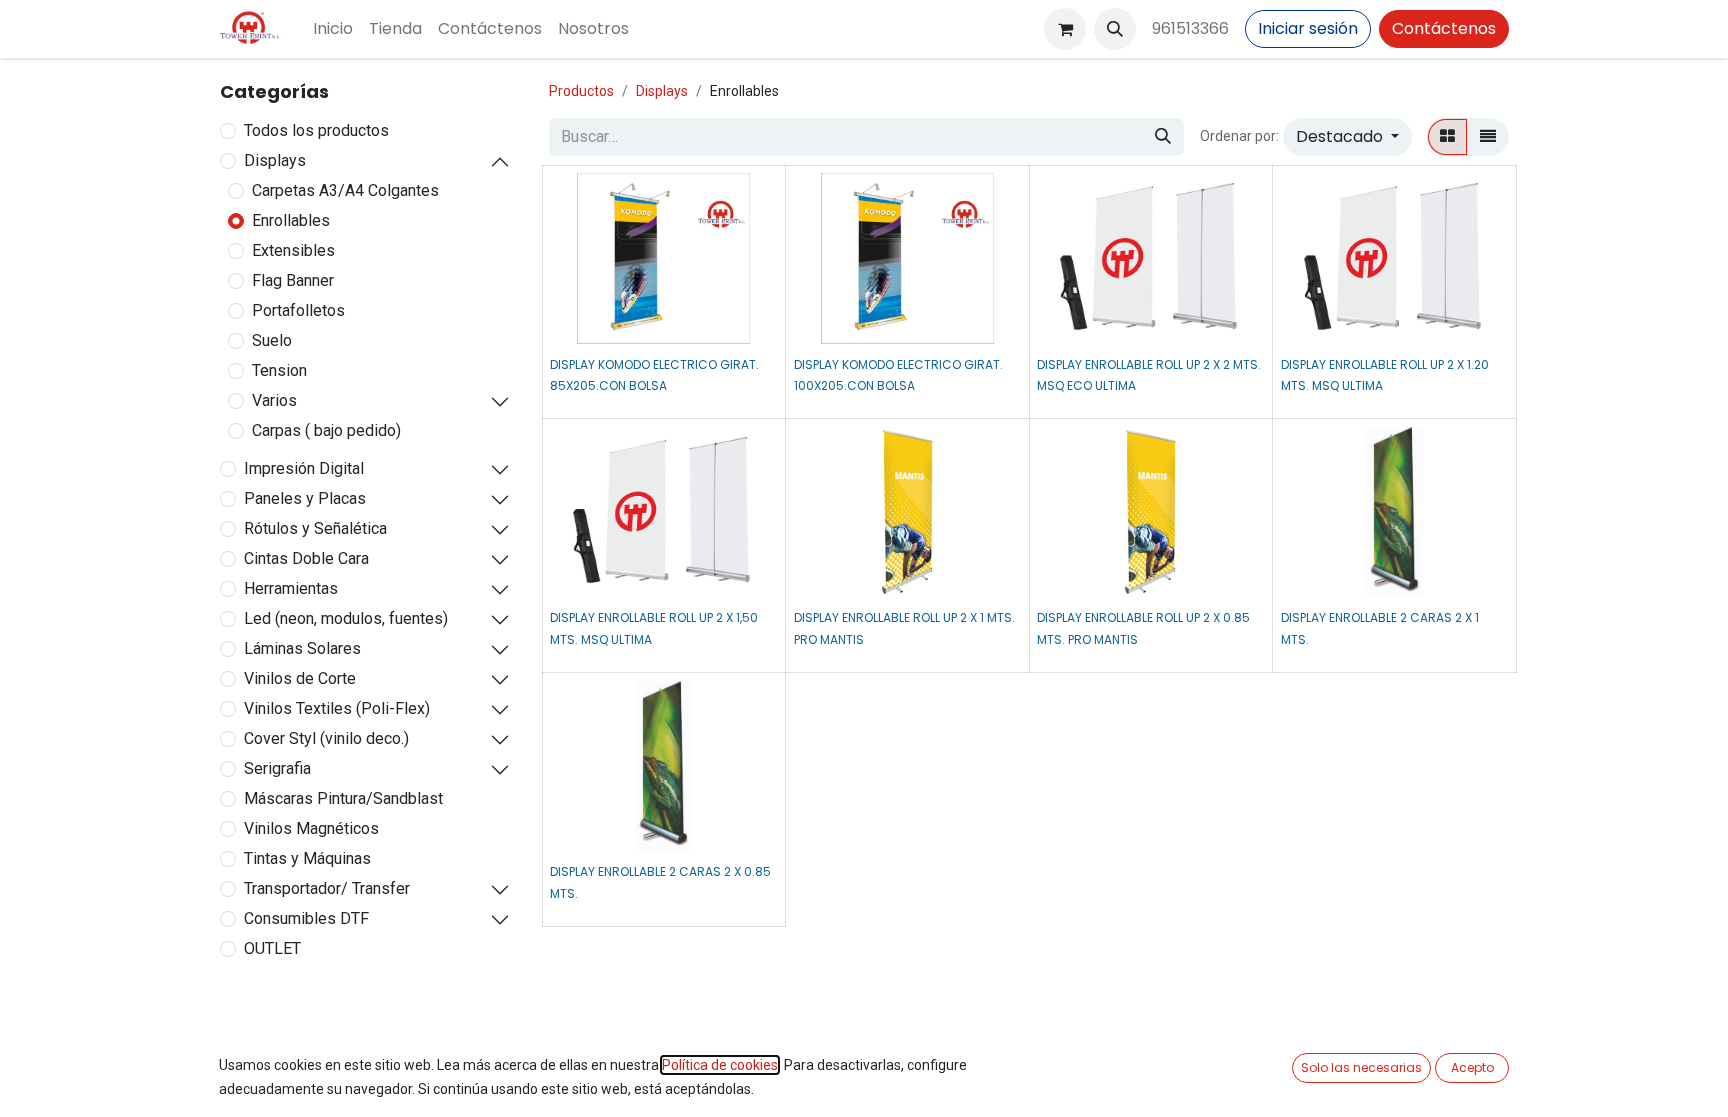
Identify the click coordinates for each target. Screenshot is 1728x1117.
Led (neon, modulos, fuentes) (346, 618)
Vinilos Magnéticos (311, 828)
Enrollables (291, 220)
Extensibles (293, 250)
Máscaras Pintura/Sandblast (343, 798)
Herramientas (291, 588)
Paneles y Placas (305, 498)
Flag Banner (293, 280)
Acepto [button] (1472, 1067)
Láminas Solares (302, 648)
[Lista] (1488, 137)
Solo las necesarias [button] (1361, 1067)
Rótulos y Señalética (315, 528)
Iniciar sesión (1308, 28)
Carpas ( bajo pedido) (326, 430)
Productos (581, 91)
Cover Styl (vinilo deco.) (326, 738)
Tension (279, 370)
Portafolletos (298, 310)
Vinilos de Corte (300, 678)
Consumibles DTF (306, 918)
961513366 (1190, 28)
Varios (274, 400)
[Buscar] (1163, 137)
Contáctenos (1444, 28)
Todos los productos (316, 130)
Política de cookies (720, 1065)
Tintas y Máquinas (307, 858)
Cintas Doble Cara (306, 558)
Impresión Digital (304, 468)
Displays (275, 160)
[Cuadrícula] (1447, 137)
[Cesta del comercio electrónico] (1065, 29)
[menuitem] (333, 29)
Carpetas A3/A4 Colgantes (345, 190)
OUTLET (272, 948)
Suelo (272, 340)
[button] (1115, 29)
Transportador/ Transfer (327, 888)
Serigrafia (277, 768)
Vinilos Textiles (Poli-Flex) (337, 708)
